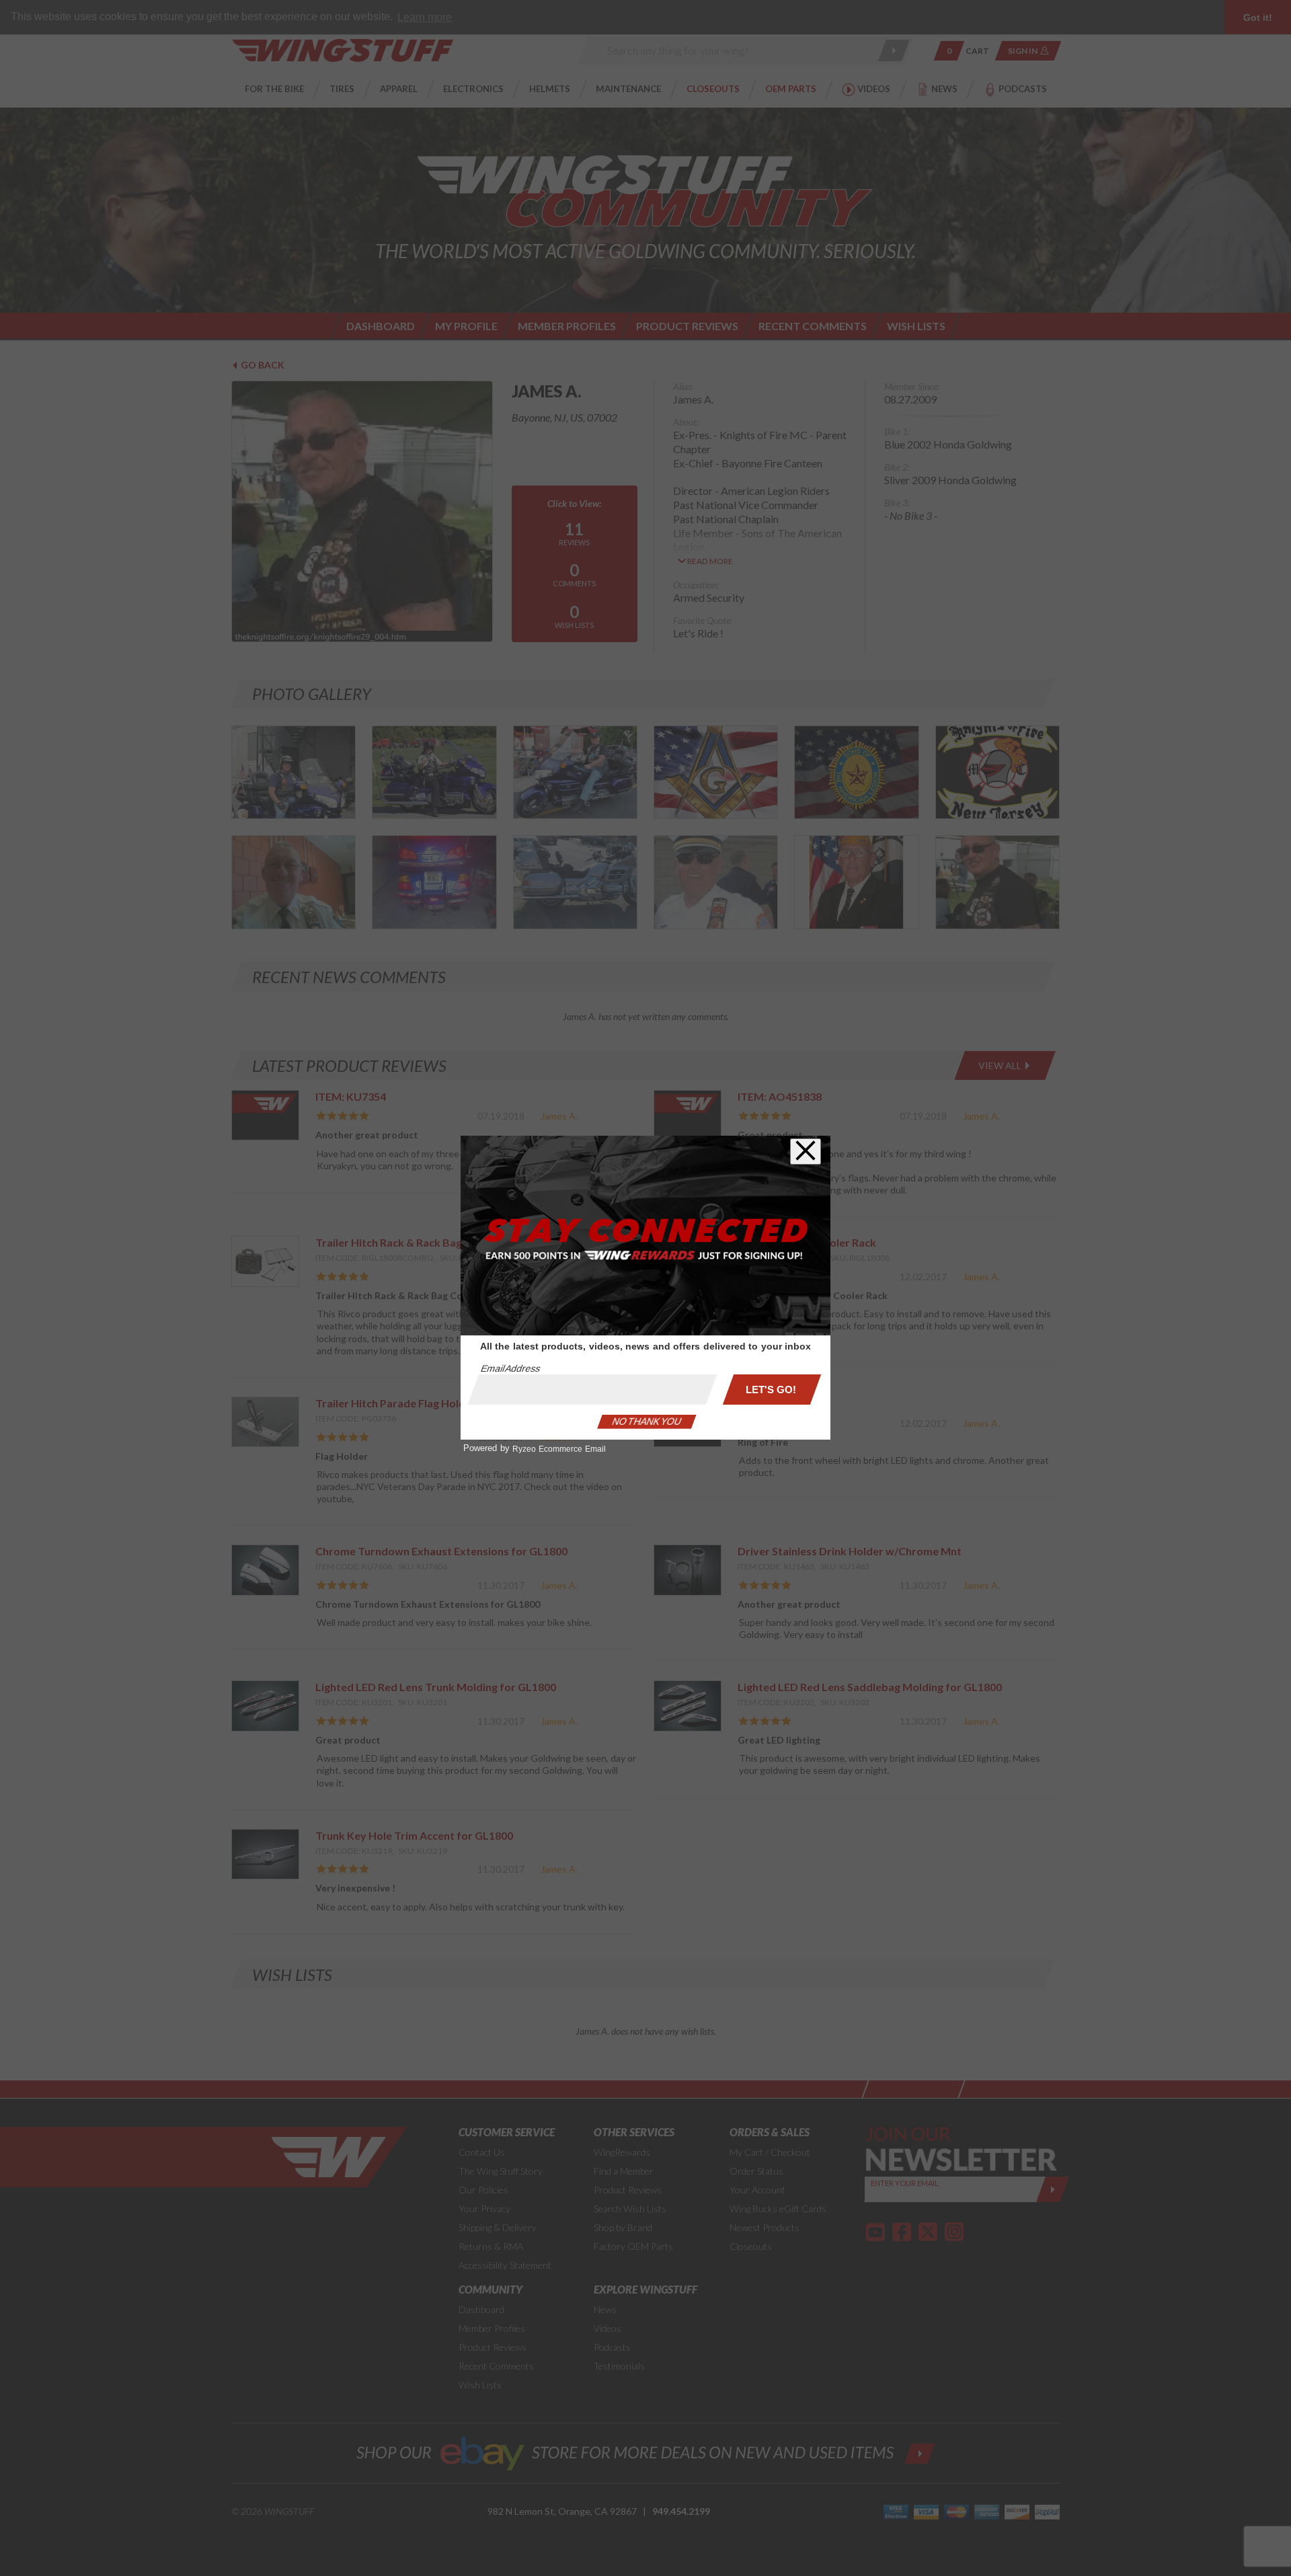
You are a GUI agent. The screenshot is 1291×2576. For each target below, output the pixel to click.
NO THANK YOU (647, 1421)
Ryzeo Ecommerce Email (559, 1449)
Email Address (510, 1368)
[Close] (806, 1152)
